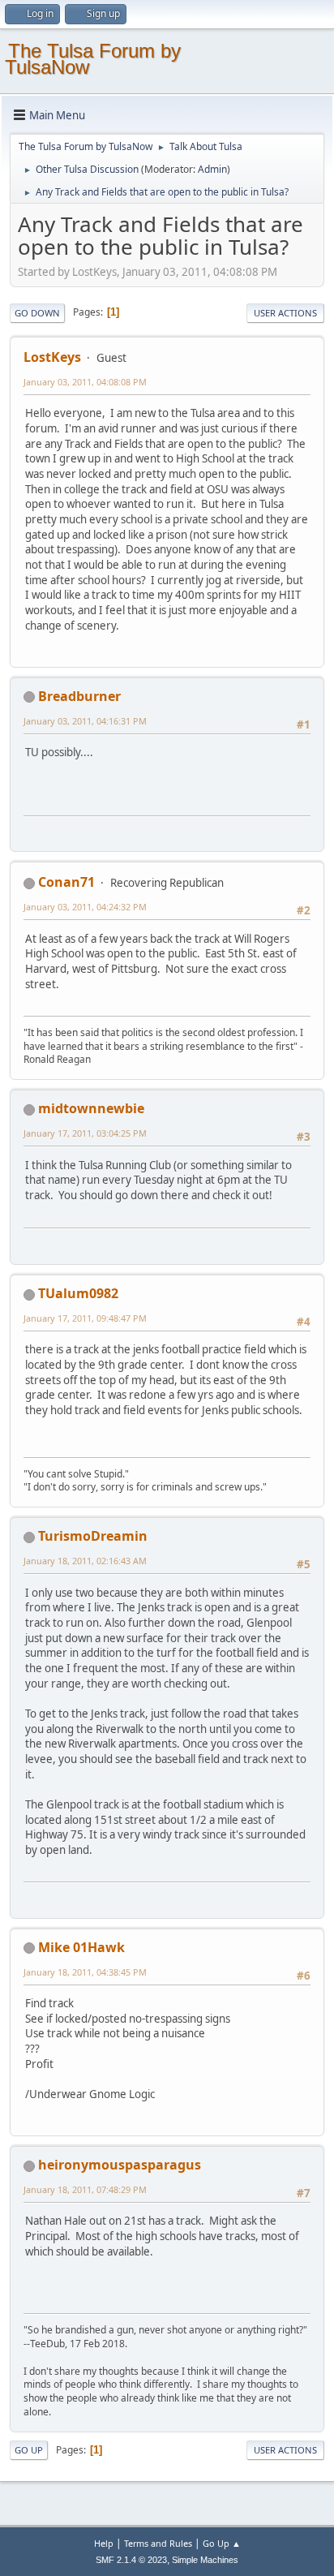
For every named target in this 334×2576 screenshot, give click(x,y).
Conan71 (66, 882)
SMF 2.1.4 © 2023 (131, 2560)
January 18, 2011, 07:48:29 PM (85, 2189)
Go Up (29, 2450)
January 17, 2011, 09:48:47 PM (85, 1318)
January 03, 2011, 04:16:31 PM (85, 721)
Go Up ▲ (222, 2543)
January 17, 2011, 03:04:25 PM (85, 1133)
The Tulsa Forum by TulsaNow (93, 59)
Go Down (37, 313)
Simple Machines (205, 2560)
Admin (212, 169)
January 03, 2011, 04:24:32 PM (85, 907)
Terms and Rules (158, 2543)
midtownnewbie (91, 1108)
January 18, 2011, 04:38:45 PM (85, 1972)
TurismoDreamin (93, 1536)
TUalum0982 (78, 1293)
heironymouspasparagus (120, 2165)
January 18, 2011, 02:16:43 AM (85, 1561)
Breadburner (79, 696)
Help (104, 2543)
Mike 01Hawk (81, 1947)
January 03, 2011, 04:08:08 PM (85, 382)
